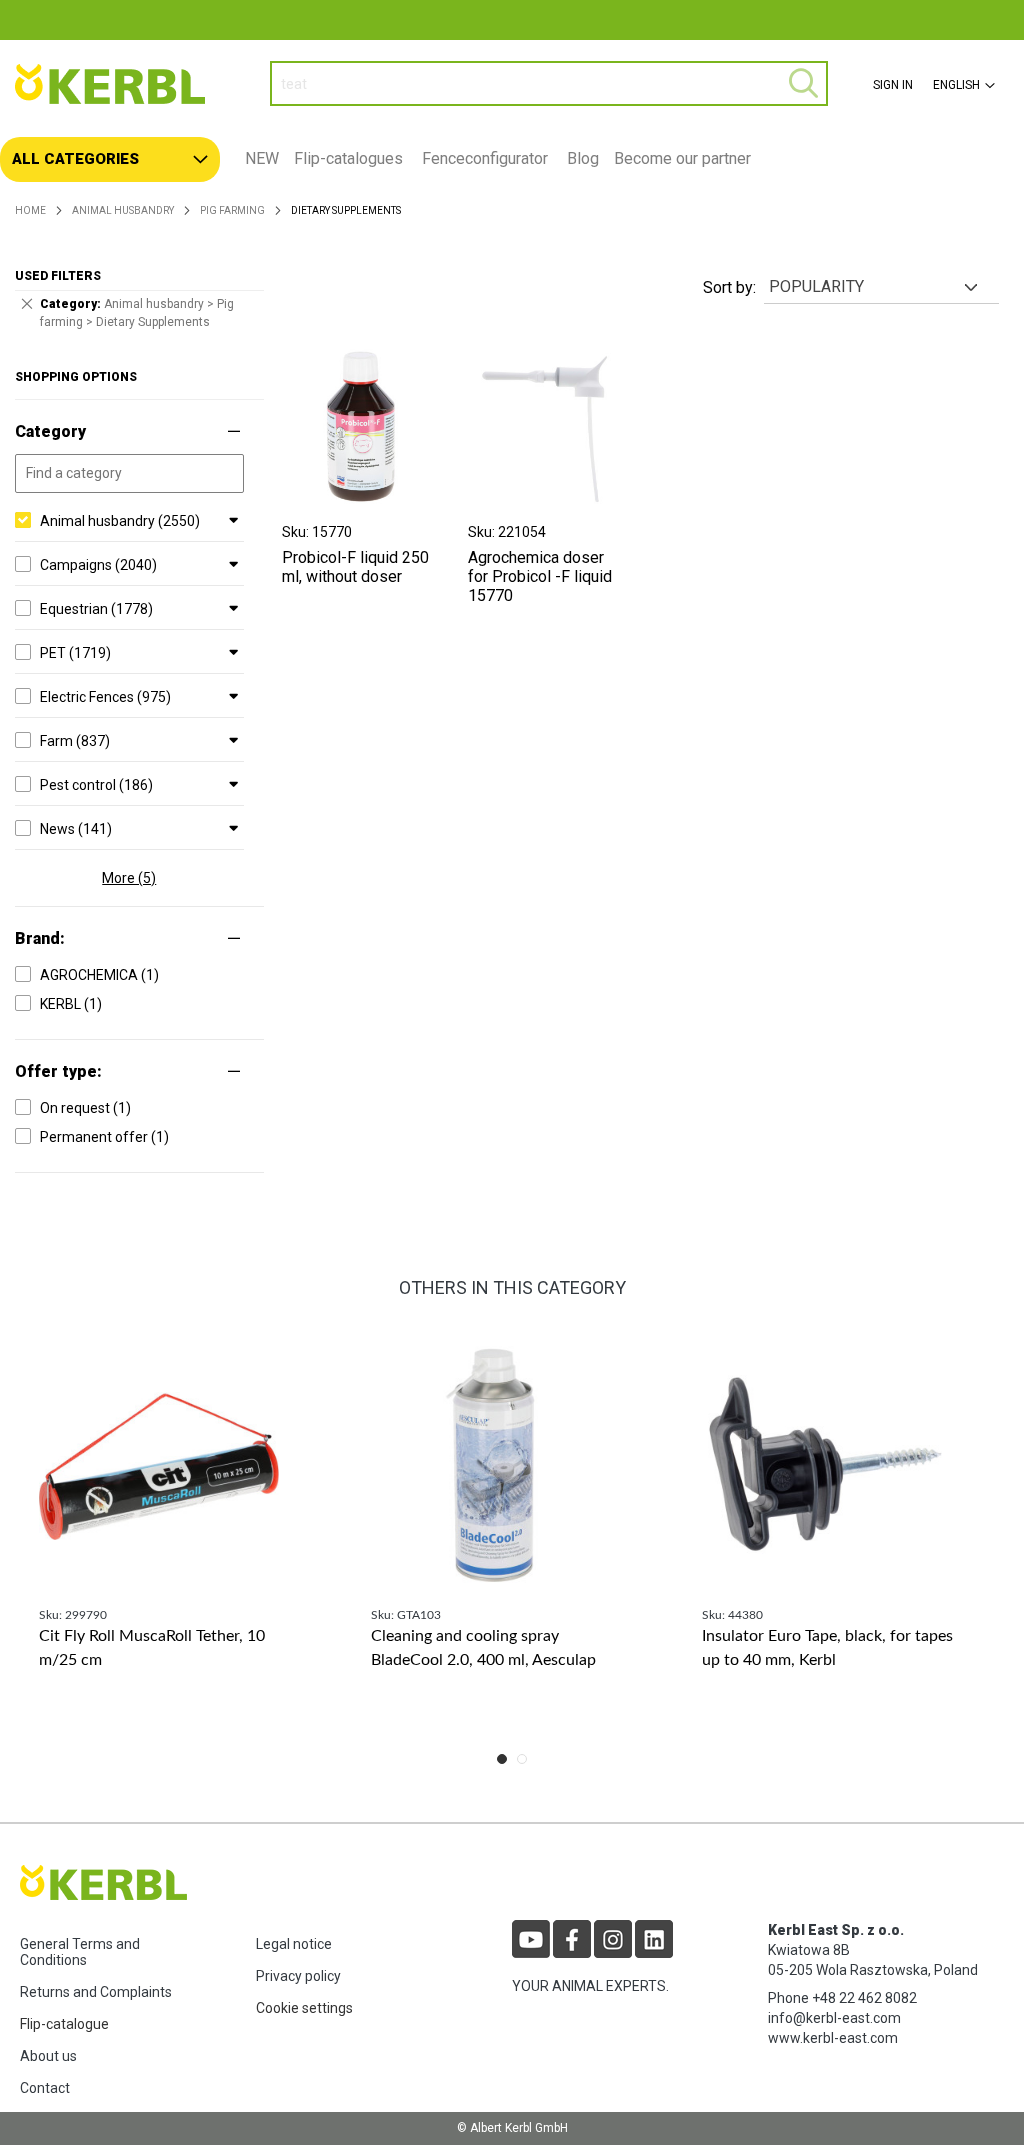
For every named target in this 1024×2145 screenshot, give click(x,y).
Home (30, 210)
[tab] (512, 159)
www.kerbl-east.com (833, 2038)
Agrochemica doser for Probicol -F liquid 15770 (540, 576)
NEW (262, 158)
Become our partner (682, 158)
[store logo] (127, 84)
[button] (961, 85)
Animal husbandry (123, 210)
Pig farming (232, 210)
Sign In (893, 85)
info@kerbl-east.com (834, 2018)
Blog (583, 158)
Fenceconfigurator (485, 158)
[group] (180, 1529)
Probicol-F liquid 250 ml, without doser (355, 567)
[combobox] (549, 83)
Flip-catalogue (64, 2024)
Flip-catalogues (348, 158)
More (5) (129, 878)
